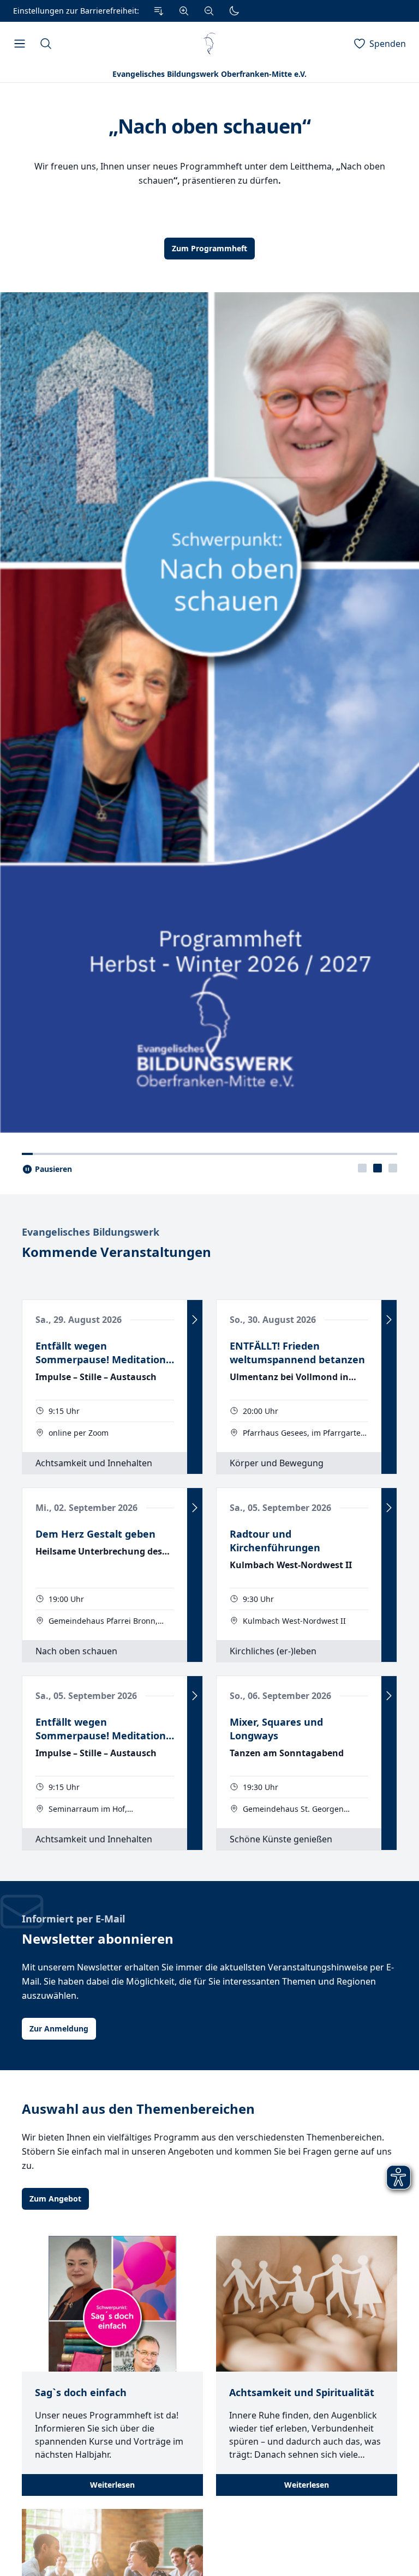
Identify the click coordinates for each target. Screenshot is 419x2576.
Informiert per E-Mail (73, 1919)
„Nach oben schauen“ (210, 126)
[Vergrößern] (184, 11)
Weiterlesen (112, 2485)
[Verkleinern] (209, 11)
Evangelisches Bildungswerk (91, 1232)
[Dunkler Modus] (234, 11)
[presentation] (362, 1168)
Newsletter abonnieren (98, 1939)
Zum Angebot (55, 2199)
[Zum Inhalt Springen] (159, 11)
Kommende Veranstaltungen (116, 1252)
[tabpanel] (209, 608)
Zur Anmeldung (59, 2028)
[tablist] (378, 1168)
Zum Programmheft (209, 248)
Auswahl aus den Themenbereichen (138, 2109)
